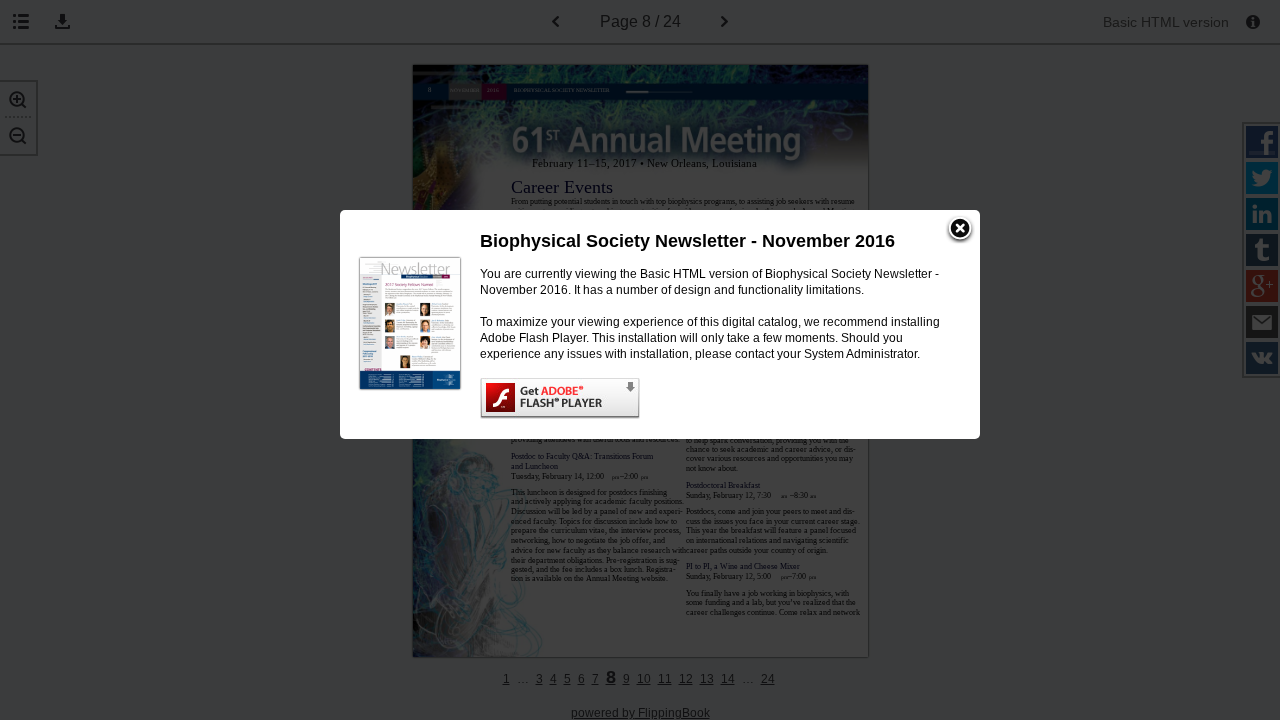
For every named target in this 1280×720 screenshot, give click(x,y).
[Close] (960, 230)
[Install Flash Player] (710, 398)
